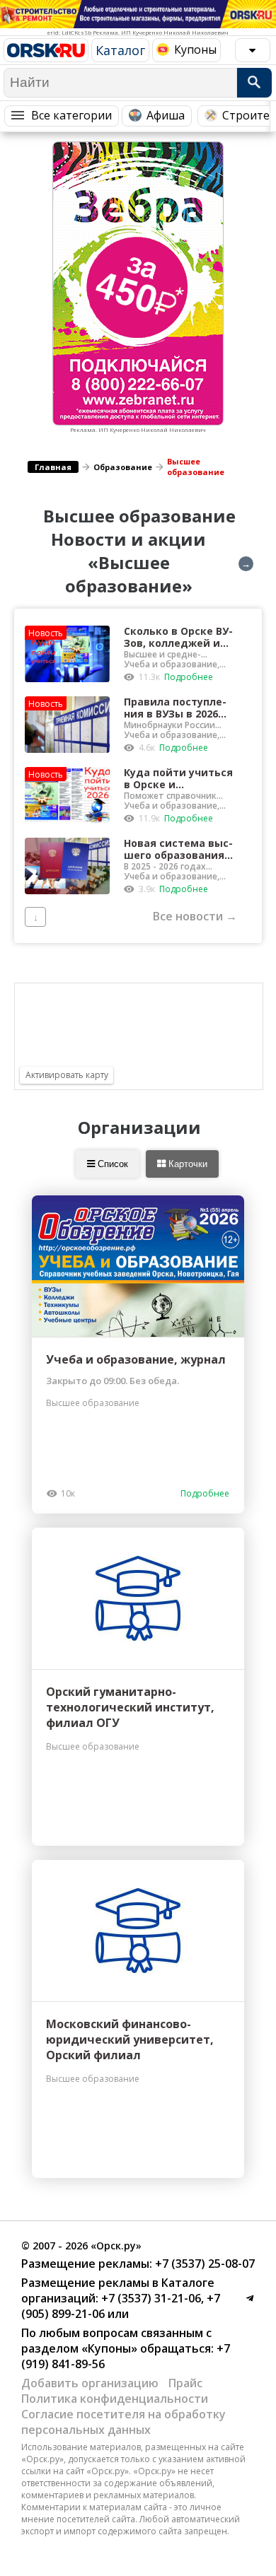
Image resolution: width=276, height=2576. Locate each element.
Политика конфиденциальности (115, 2399)
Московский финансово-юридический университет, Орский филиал (130, 2039)
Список (111, 1164)
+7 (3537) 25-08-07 (203, 2264)
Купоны (195, 49)
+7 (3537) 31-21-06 (150, 2298)
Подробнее (189, 677)
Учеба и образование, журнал (136, 1359)
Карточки (186, 1164)
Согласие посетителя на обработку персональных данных (123, 2422)
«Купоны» (109, 2348)
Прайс (185, 2383)
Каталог (120, 50)
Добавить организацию (90, 2383)
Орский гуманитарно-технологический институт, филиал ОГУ (130, 1707)
